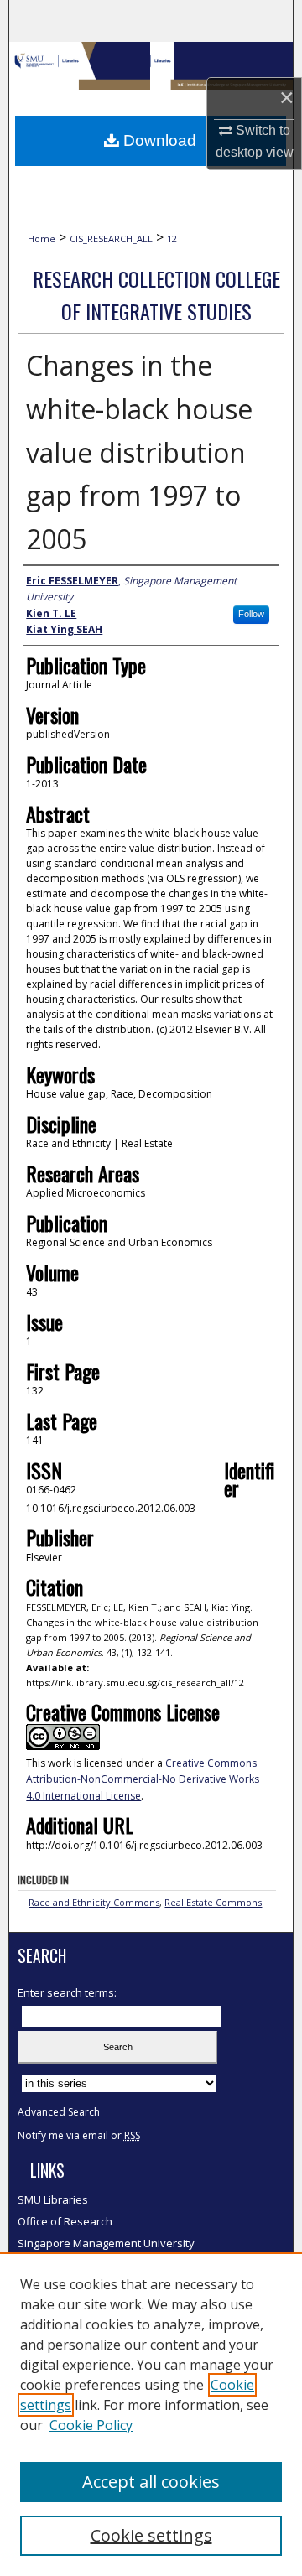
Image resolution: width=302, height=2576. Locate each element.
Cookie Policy (91, 2425)
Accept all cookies (151, 2482)
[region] (151, 2414)
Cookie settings (151, 2535)
